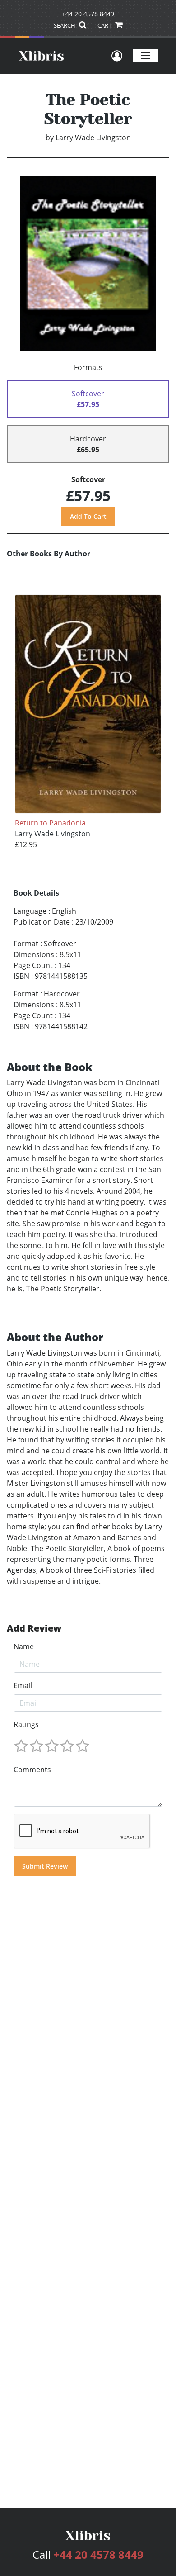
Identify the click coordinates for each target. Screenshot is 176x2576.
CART (105, 25)
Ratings (26, 1724)
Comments (32, 1770)
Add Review (34, 1628)
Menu (146, 55)
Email (23, 1685)
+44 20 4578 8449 (88, 14)
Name (24, 1646)
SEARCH (65, 25)
